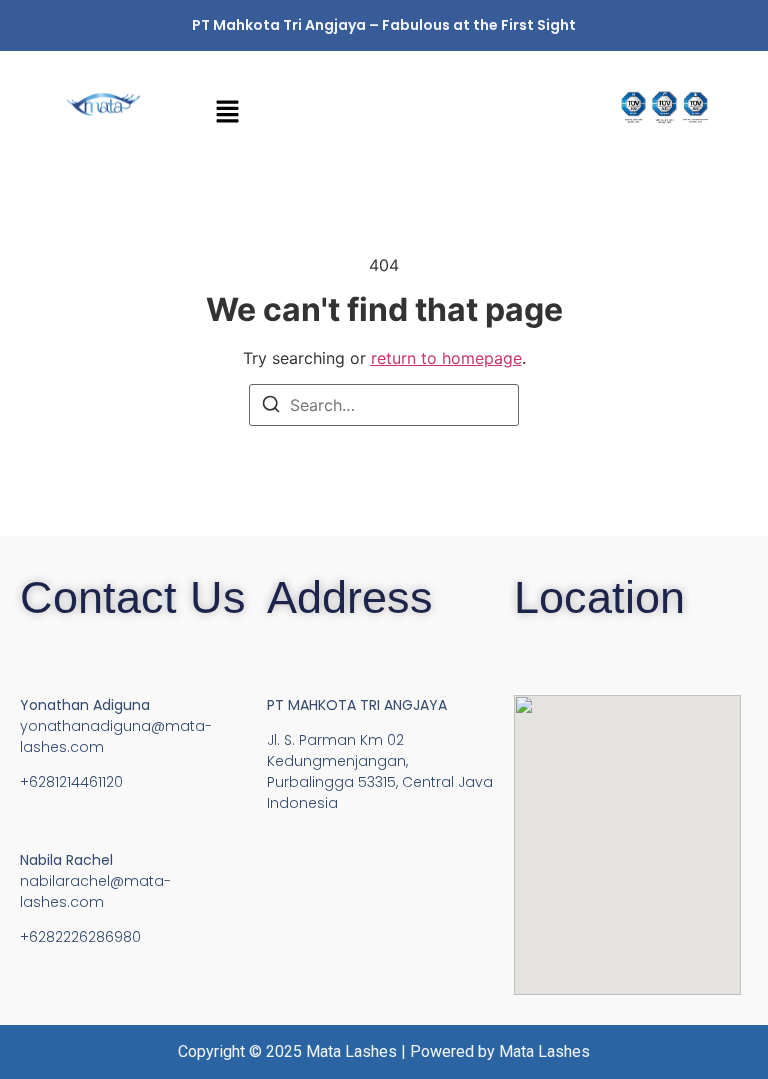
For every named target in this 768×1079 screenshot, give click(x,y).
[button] (384, 112)
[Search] (271, 407)
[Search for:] (384, 405)
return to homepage (446, 358)
